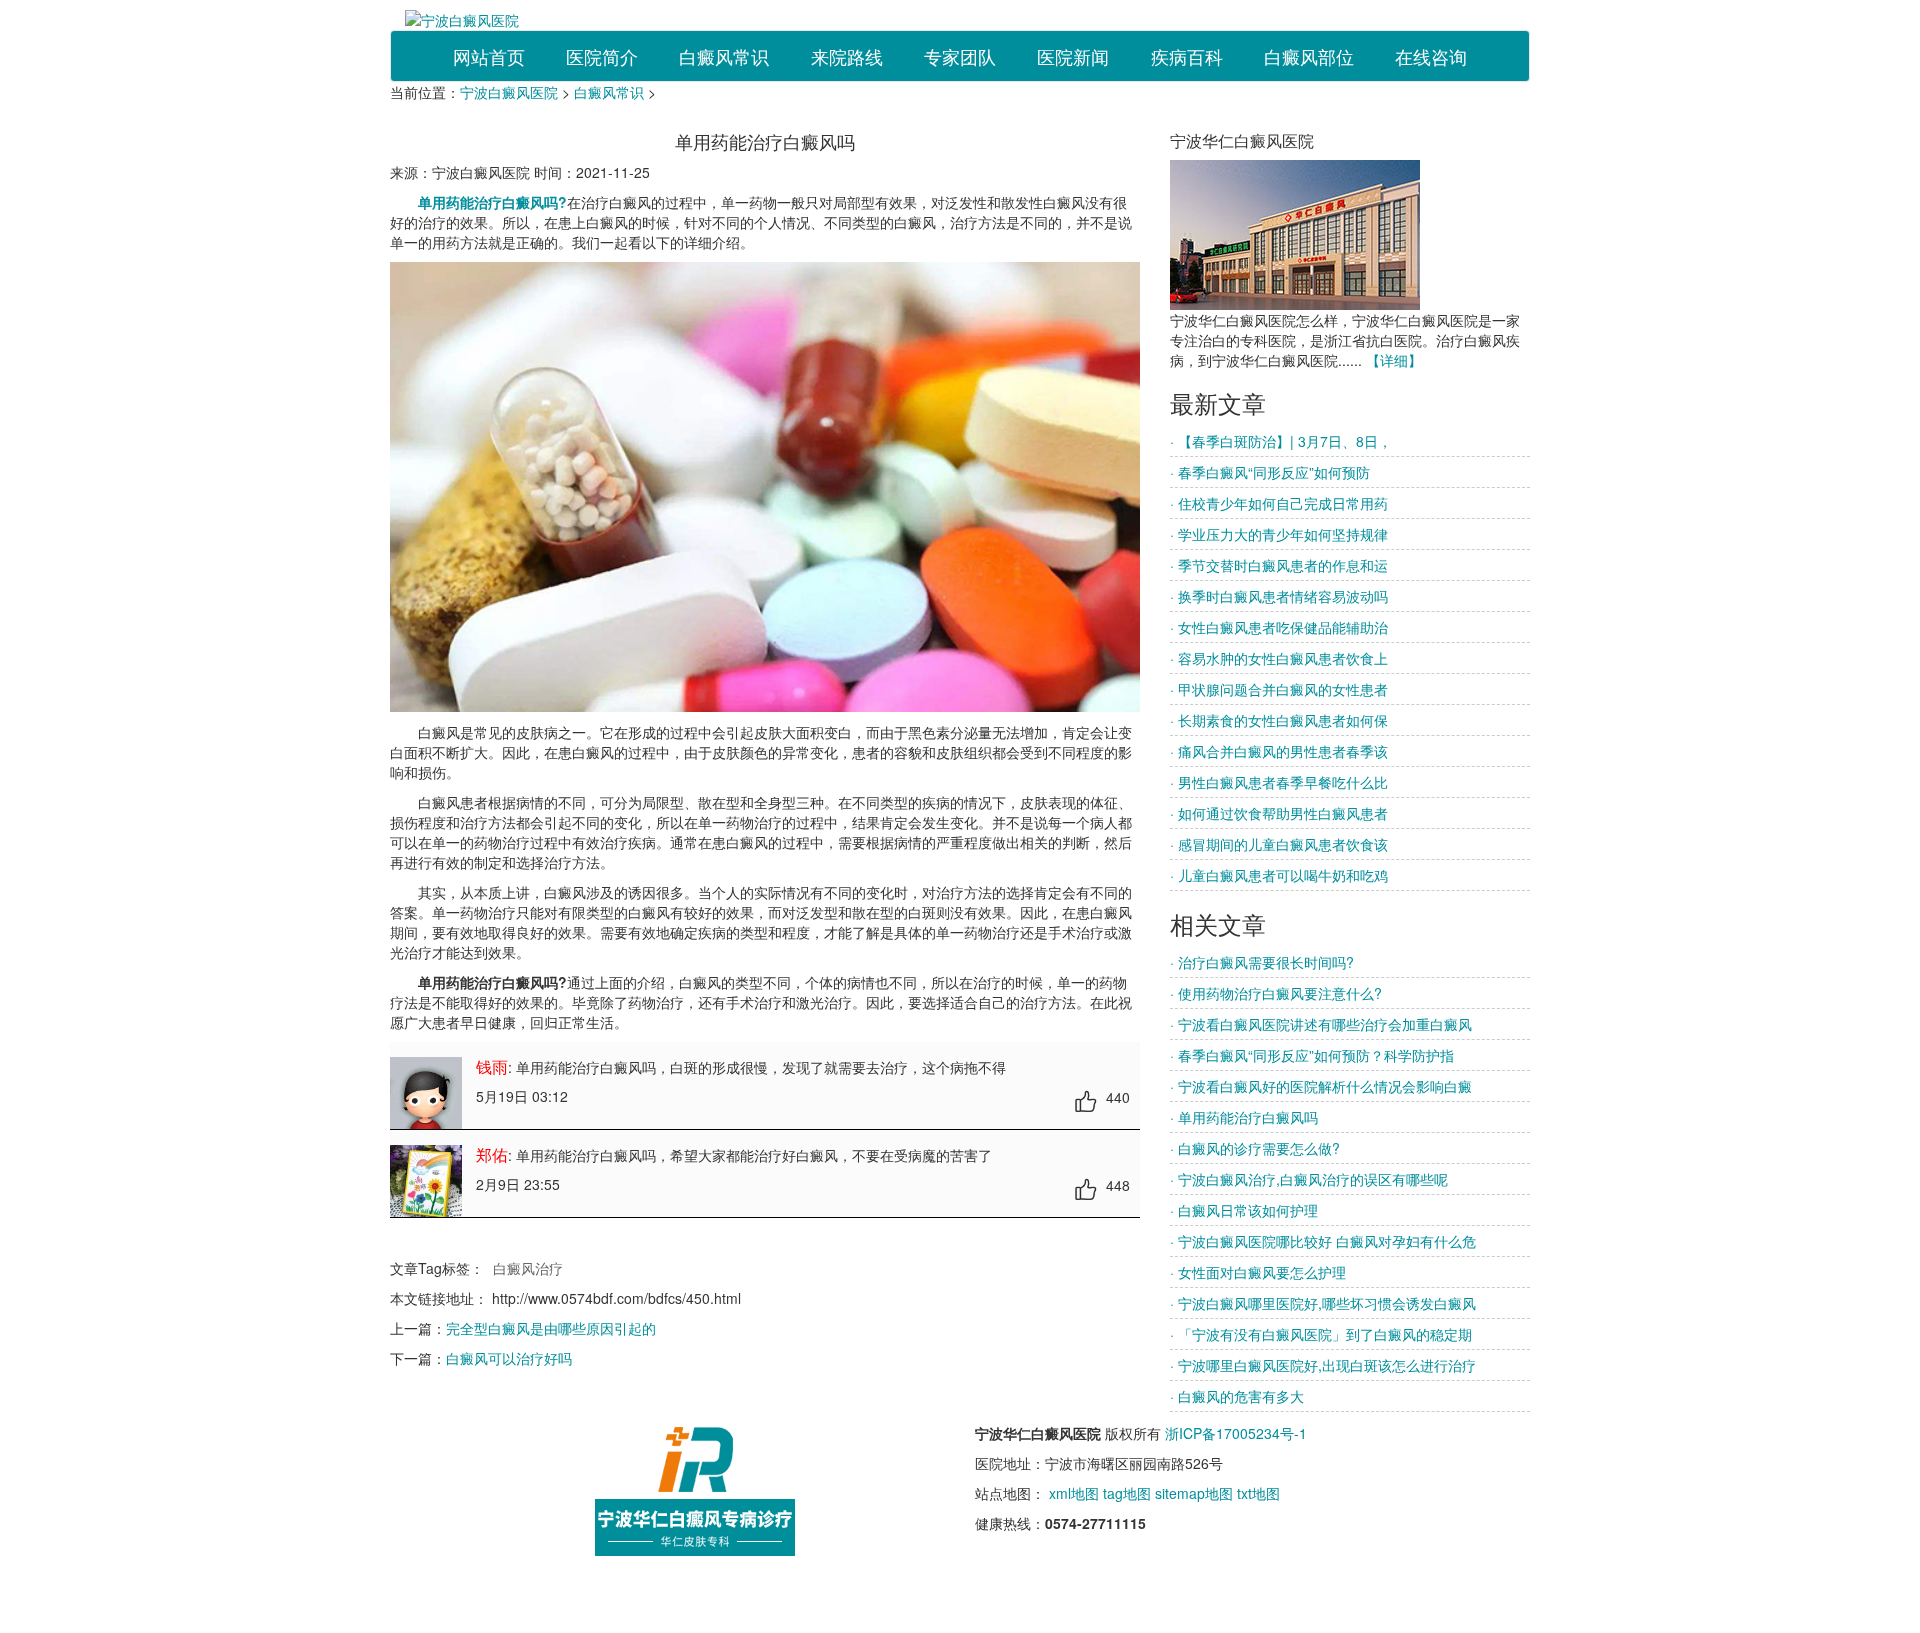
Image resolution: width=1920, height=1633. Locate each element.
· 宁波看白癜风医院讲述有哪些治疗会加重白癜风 (1321, 1024)
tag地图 (1127, 1493)
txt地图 (1258, 1493)
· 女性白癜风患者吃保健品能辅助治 (1279, 627)
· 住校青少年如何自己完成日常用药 (1279, 503)
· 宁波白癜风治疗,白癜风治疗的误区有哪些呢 (1309, 1179)
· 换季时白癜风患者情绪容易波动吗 (1279, 596)
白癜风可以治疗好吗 (509, 1358)
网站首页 (489, 56)
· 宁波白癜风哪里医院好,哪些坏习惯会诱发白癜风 (1323, 1303)
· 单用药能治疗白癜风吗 (1244, 1117)
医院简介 (602, 56)
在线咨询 (1431, 56)
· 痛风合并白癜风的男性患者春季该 (1279, 751)
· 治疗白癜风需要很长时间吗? (1262, 962)
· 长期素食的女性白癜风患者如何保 (1279, 720)
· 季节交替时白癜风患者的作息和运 (1279, 565)
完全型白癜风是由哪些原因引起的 (551, 1328)
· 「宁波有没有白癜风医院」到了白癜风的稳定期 (1321, 1334)
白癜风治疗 (528, 1268)
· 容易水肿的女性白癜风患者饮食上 (1279, 658)
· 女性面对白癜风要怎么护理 (1258, 1272)
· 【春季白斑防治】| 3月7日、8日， (1281, 441)
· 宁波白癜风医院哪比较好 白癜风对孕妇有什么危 (1323, 1241)
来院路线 (847, 56)
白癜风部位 (1309, 56)
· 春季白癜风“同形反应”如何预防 (1270, 472)
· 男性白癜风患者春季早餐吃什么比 (1279, 782)
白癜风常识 (724, 56)
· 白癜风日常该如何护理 (1244, 1210)
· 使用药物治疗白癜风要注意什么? (1276, 993)
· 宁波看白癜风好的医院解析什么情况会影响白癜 (1321, 1086)
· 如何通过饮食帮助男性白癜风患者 (1279, 813)
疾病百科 (1187, 56)
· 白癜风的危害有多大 (1237, 1396)
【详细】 (1394, 360)
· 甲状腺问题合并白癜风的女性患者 (1279, 689)
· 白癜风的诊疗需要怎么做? (1255, 1148)
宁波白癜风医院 (509, 92)
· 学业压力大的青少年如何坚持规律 (1279, 534)
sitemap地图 (1194, 1493)
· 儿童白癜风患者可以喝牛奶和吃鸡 (1279, 875)
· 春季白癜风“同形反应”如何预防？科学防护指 (1312, 1055)
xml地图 (1074, 1493)
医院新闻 (1073, 56)
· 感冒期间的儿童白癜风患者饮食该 (1279, 844)
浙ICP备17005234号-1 (1236, 1433)
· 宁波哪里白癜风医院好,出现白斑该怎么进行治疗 (1323, 1365)
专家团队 (960, 56)
